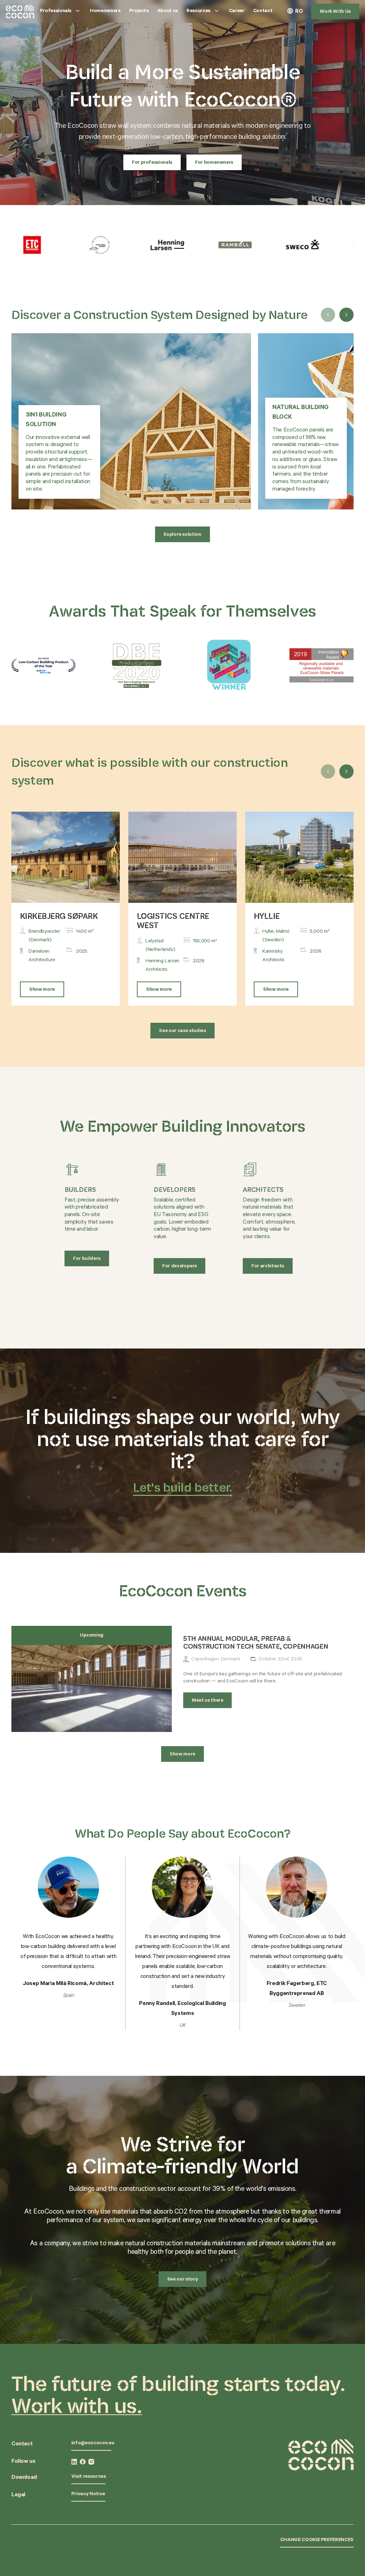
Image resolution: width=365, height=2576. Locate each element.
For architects (268, 1267)
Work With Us (335, 12)
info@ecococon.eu (93, 2444)
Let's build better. (182, 1487)
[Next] (346, 315)
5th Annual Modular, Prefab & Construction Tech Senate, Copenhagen (256, 1642)
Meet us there (207, 1701)
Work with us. (77, 2405)
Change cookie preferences (317, 2540)
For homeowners (214, 163)
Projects (139, 11)
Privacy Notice (88, 2494)
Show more (42, 990)
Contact (263, 11)
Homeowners (105, 11)
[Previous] (328, 315)
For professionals (152, 163)
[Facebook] (83, 2462)
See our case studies (182, 1031)
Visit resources (89, 2477)
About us (168, 11)
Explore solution (182, 535)
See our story (182, 2280)
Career (237, 11)
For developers (179, 1267)
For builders (87, 1259)
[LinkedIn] (74, 2462)
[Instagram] (91, 2462)
